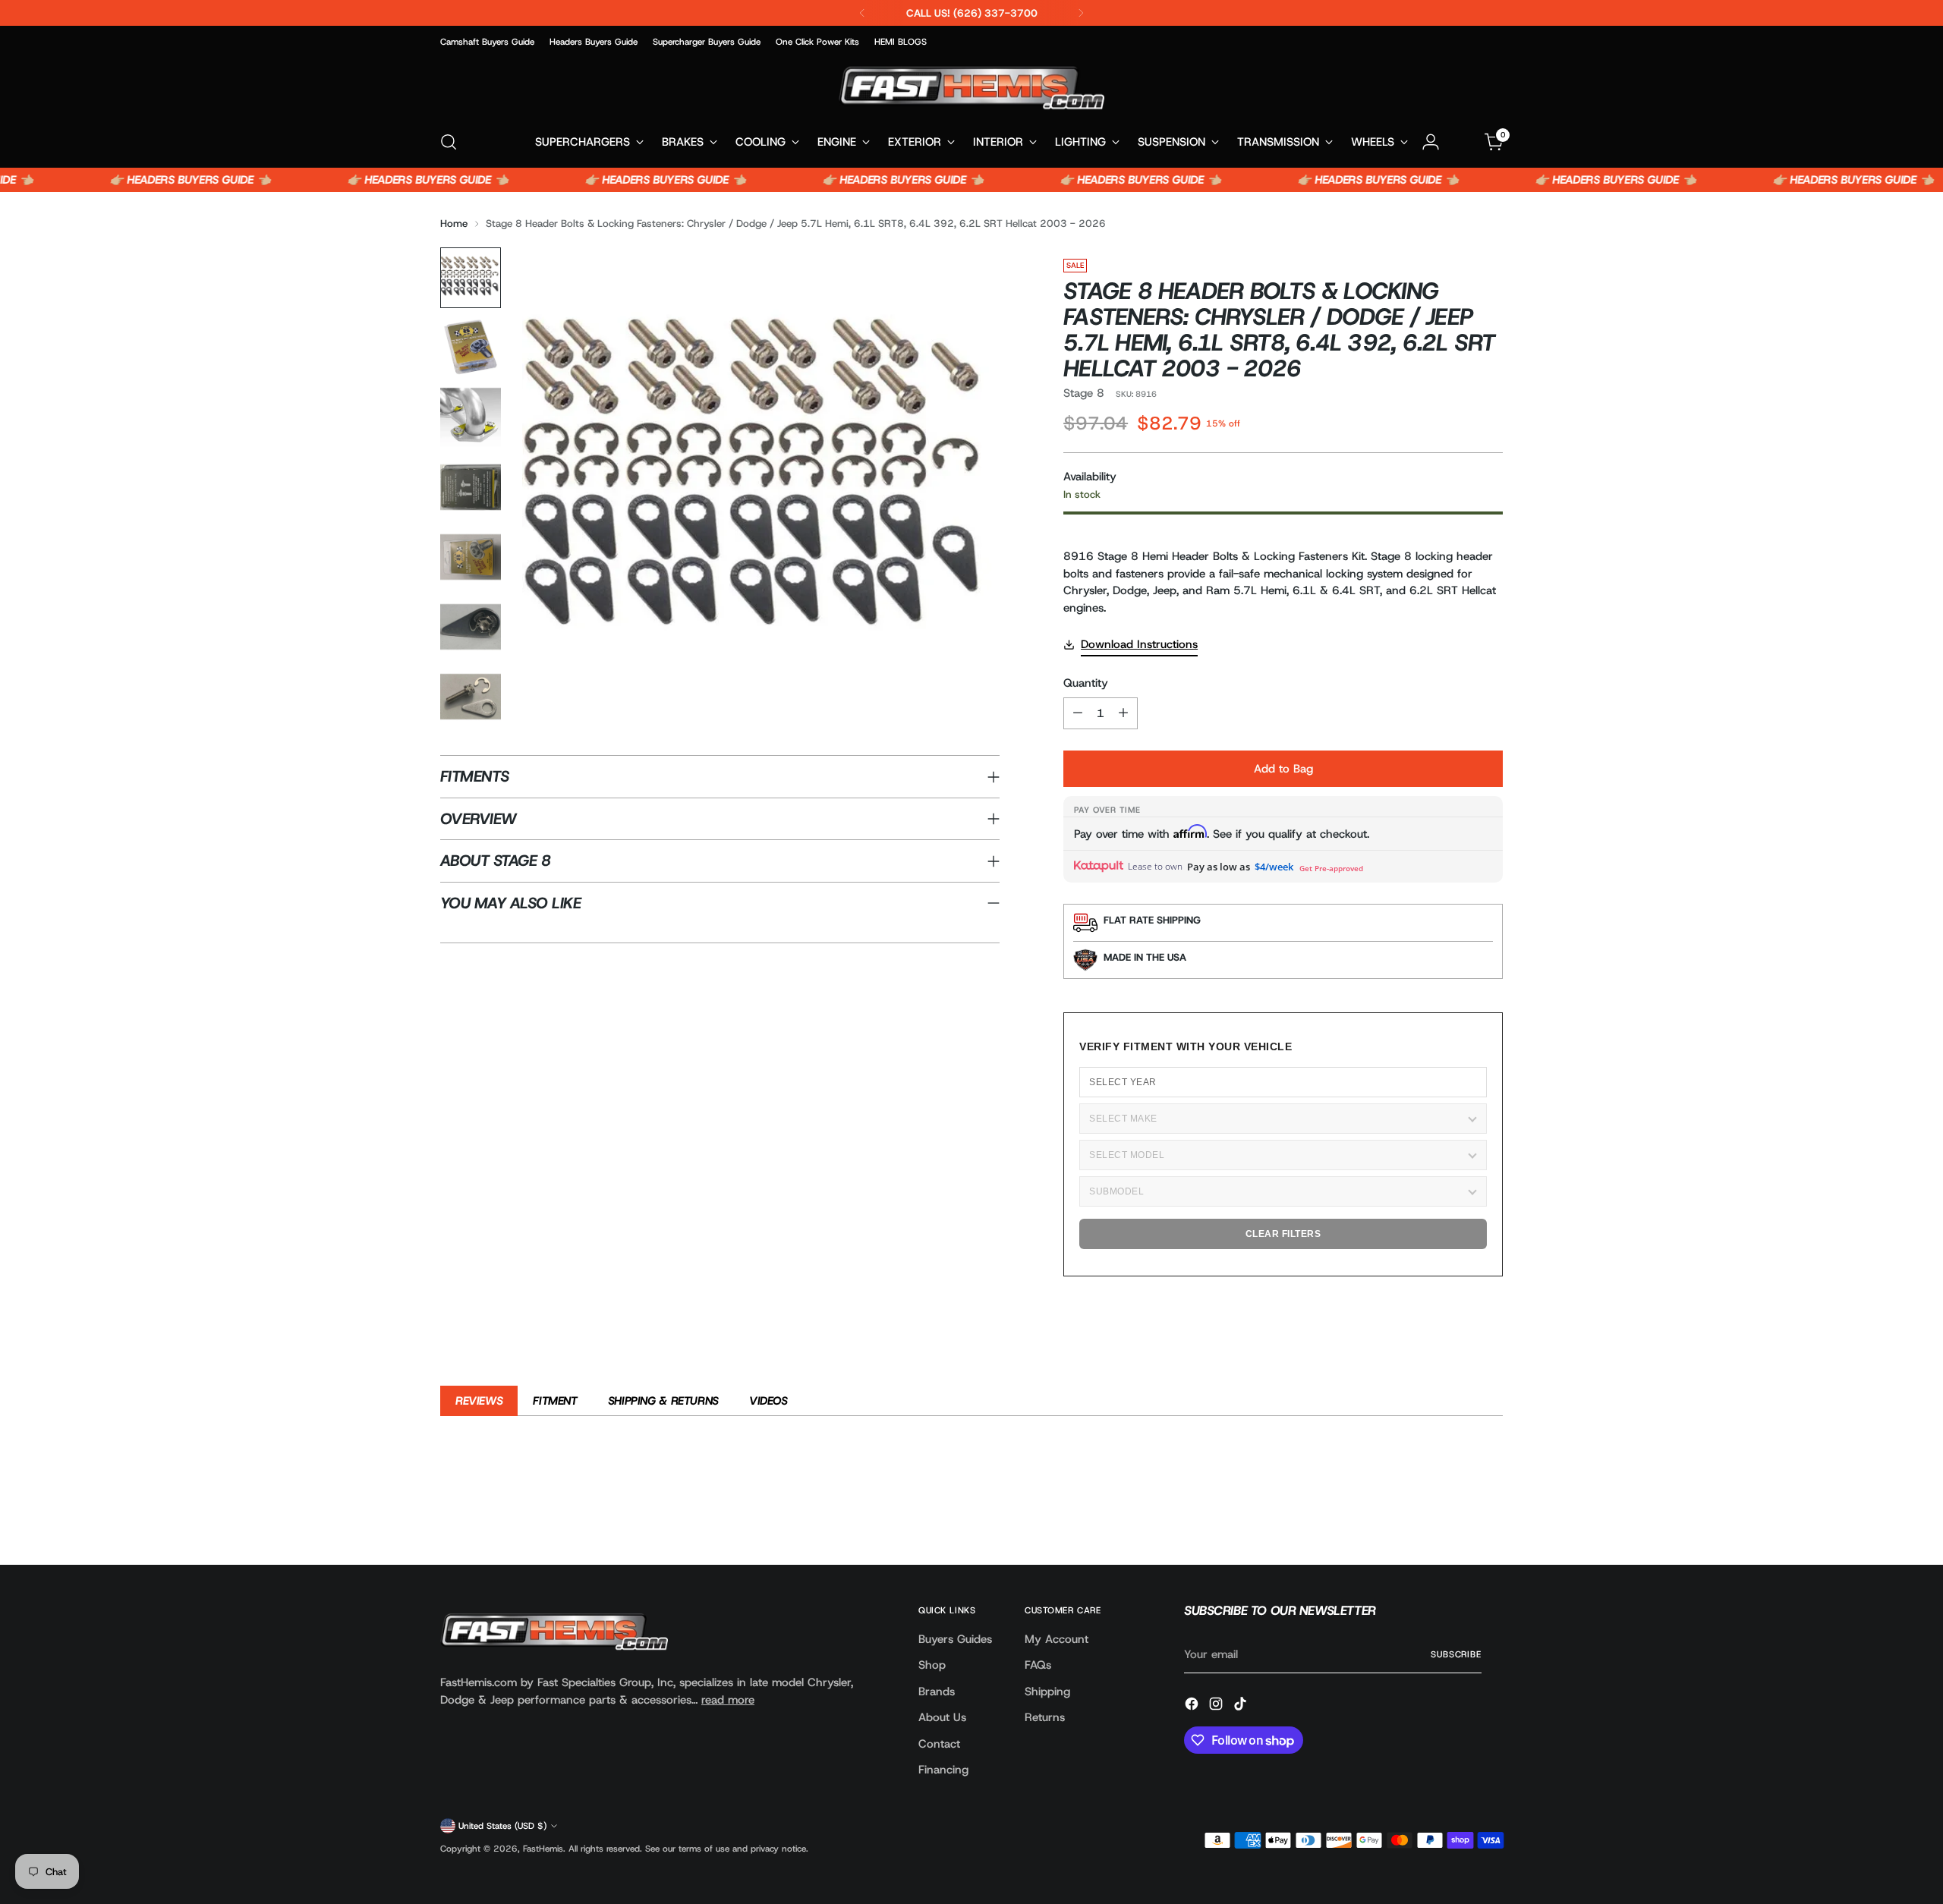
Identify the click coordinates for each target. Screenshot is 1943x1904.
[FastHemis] (971, 88)
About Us (942, 1717)
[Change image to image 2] (471, 348)
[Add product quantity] (1123, 713)
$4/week (1274, 867)
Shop (932, 1665)
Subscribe (1456, 1654)
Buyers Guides (955, 1639)
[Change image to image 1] (471, 278)
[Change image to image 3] (471, 417)
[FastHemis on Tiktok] (1242, 1706)
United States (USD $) (502, 1826)
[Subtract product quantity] (1078, 713)
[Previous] (862, 13)
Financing (943, 1770)
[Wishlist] (1463, 142)
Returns (1045, 1717)
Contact (939, 1744)
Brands (937, 1692)
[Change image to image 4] (471, 487)
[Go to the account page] (1431, 142)
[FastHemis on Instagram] (1217, 1706)
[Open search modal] (449, 142)
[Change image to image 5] (471, 557)
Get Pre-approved (1331, 868)
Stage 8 (1084, 393)
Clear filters (1283, 1234)
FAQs (1038, 1665)
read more (728, 1700)
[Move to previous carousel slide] (1455, 1513)
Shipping (1047, 1692)
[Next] (1081, 13)
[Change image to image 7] (471, 697)
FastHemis (543, 1849)
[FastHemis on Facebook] (1193, 1706)
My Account (1057, 1639)
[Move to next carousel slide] (1490, 1512)
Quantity (1086, 683)
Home (454, 223)
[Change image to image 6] (471, 627)
